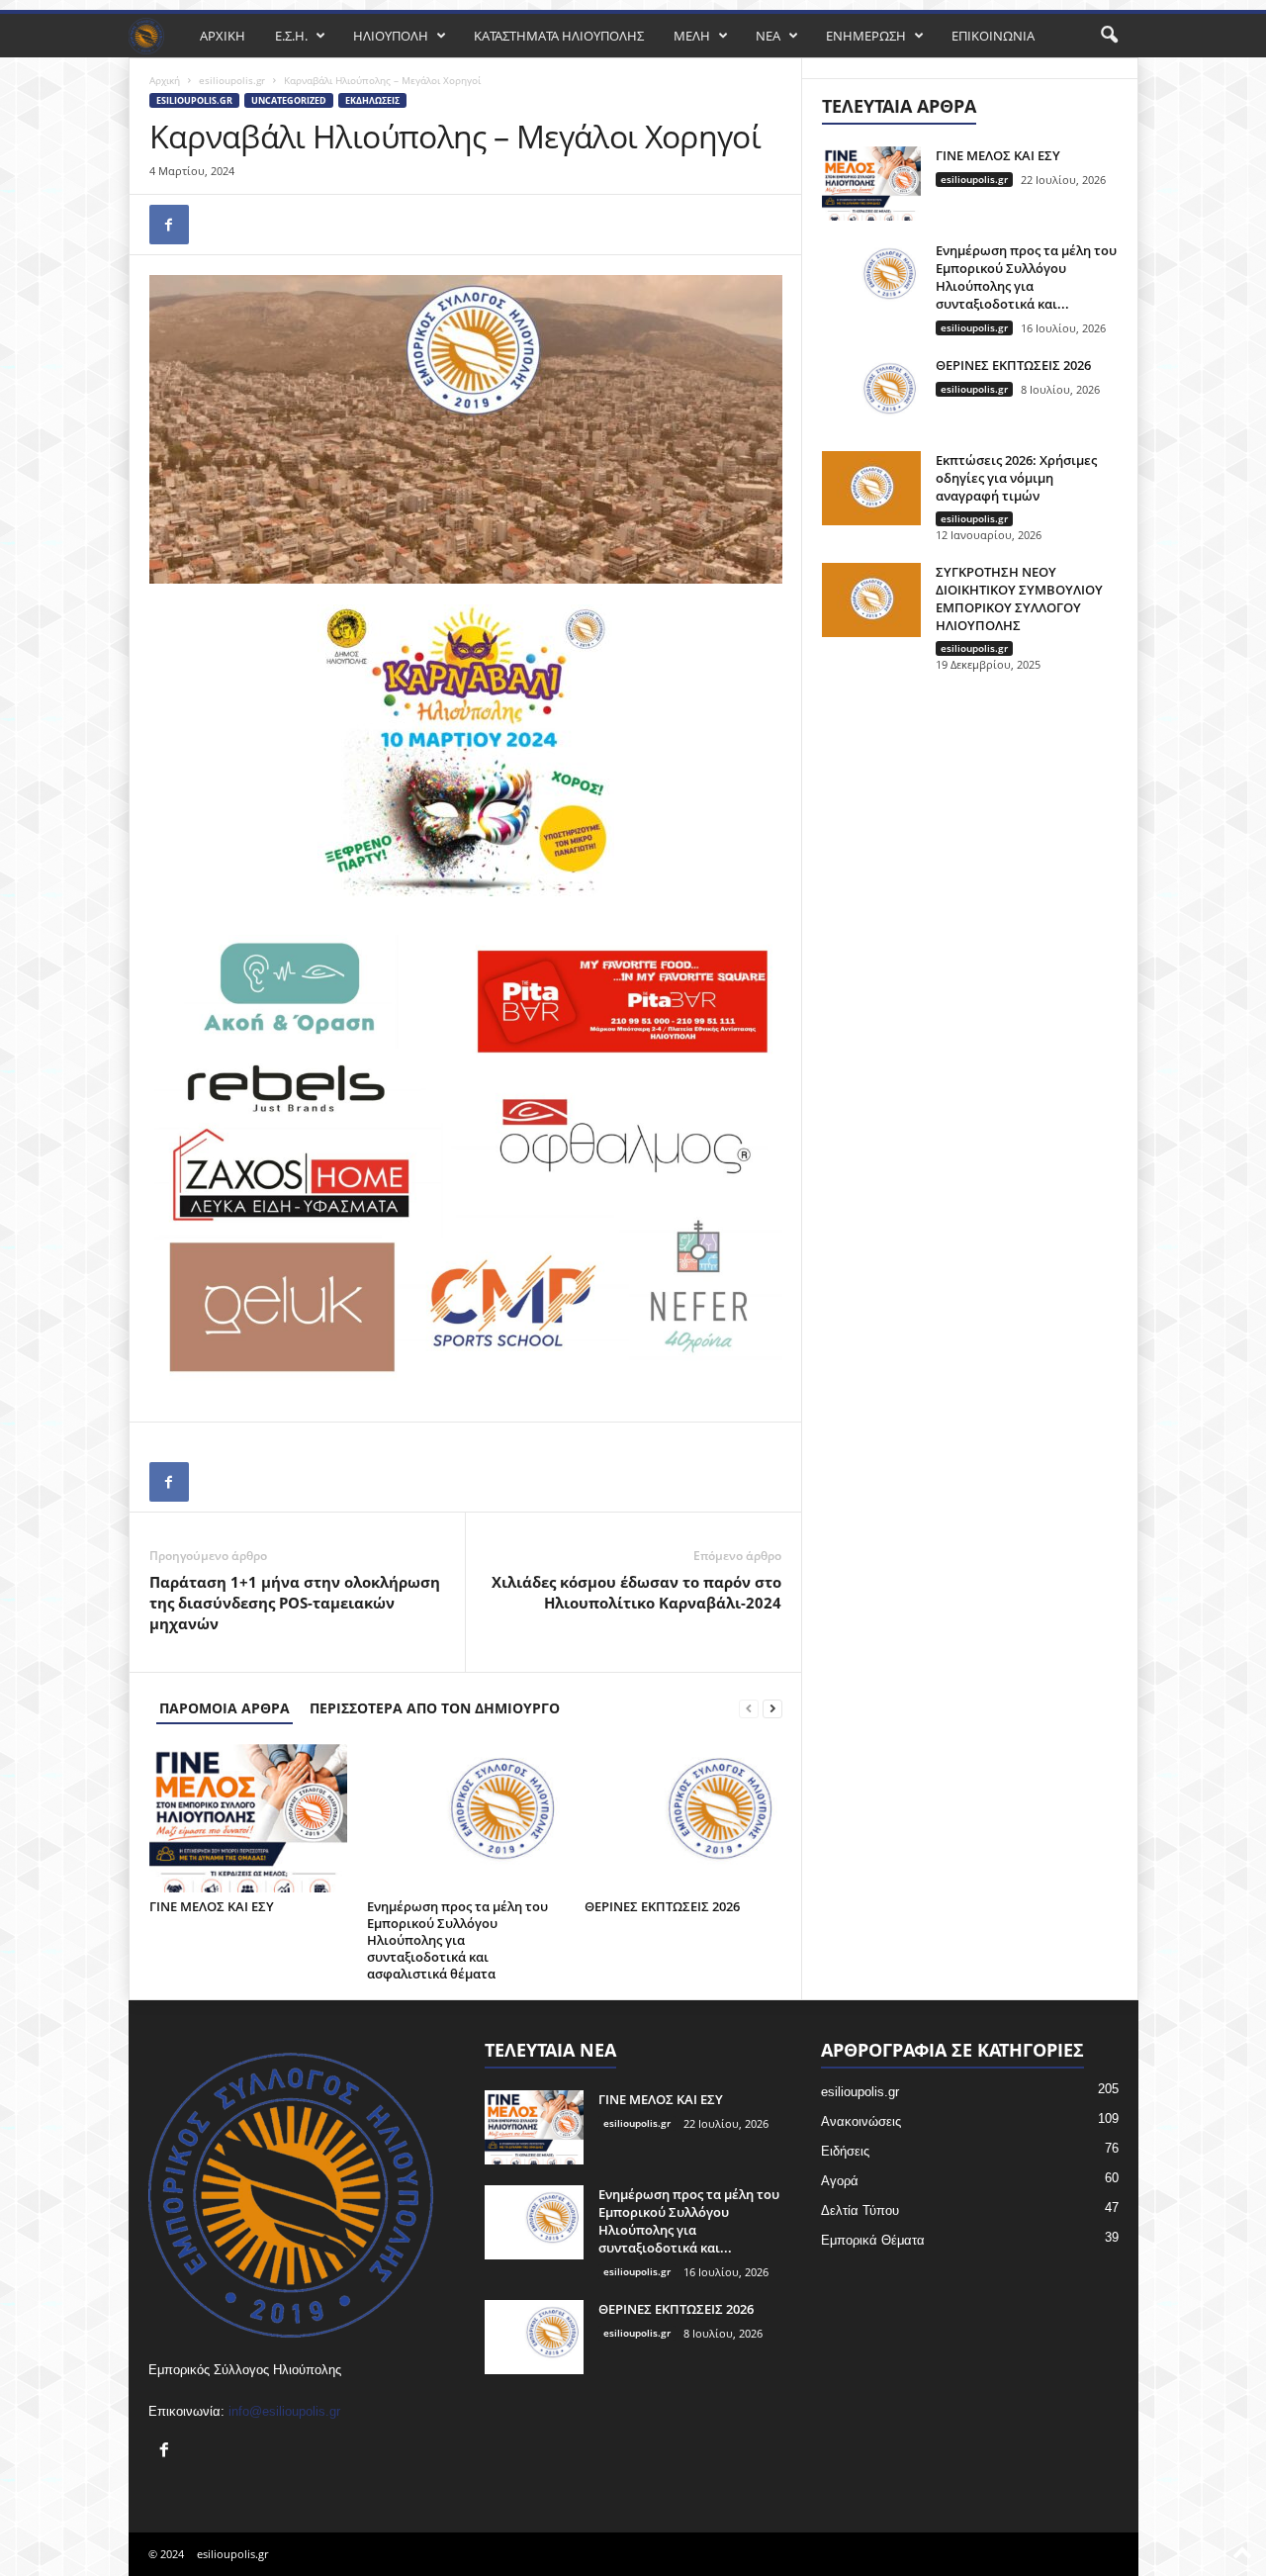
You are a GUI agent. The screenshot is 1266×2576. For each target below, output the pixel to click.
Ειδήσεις (845, 2151)
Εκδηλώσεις (372, 100)
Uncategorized (289, 100)
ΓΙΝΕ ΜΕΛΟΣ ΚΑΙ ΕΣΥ (212, 1906)
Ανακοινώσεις (861, 2121)
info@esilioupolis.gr (284, 2411)
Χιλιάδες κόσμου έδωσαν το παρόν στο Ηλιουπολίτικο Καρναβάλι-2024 (636, 1592)
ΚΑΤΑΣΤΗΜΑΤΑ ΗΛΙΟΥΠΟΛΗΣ (559, 36)
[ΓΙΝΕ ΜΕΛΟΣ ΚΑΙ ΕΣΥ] (248, 1818)
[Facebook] (169, 225)
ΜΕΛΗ (692, 36)
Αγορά (840, 2181)
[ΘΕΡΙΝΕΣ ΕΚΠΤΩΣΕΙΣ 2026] (683, 1818)
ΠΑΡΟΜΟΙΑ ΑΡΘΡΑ (225, 1708)
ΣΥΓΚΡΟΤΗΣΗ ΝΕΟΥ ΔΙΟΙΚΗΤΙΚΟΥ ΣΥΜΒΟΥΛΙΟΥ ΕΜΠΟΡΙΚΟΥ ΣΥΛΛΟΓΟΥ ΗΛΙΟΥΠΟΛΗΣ (1019, 598)
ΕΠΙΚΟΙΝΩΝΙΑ (993, 36)
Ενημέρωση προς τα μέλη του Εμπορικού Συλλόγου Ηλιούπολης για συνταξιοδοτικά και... (1026, 277)
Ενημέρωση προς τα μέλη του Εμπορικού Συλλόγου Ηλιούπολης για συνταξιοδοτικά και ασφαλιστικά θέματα (457, 1940)
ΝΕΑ (768, 36)
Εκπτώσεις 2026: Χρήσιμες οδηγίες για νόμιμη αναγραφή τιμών (1016, 478)
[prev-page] (749, 1708)
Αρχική (165, 80)
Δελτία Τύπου (860, 2210)
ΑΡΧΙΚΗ (223, 36)
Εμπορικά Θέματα (873, 2240)
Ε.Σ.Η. (291, 36)
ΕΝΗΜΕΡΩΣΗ (866, 36)
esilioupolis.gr (232, 80)
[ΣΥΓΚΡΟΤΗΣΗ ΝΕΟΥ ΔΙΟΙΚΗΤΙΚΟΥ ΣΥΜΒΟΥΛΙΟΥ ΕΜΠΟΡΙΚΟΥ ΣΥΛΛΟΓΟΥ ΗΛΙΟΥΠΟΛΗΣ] (871, 600)
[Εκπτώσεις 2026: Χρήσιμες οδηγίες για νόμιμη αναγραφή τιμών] (871, 488)
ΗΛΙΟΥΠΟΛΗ (391, 36)
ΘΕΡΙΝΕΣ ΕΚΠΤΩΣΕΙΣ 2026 (662, 1906)
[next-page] (772, 1708)
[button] (1109, 36)
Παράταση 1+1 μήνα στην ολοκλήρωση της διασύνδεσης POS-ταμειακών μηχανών (295, 1603)
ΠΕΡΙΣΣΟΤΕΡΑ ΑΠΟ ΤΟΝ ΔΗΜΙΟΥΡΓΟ (435, 1708)
